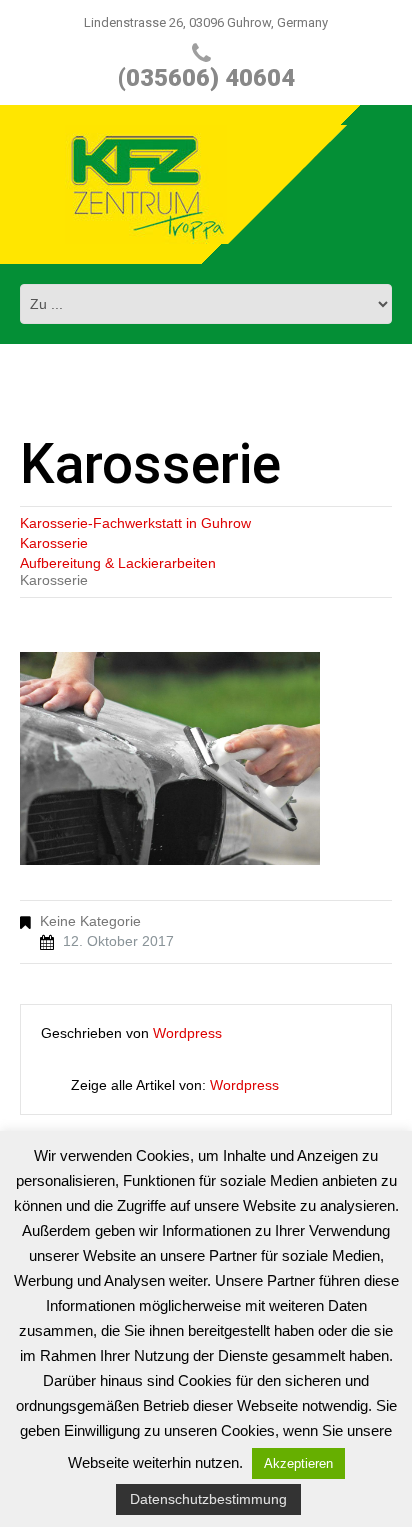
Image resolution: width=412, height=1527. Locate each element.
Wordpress (187, 1033)
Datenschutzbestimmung (208, 1499)
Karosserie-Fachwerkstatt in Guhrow (135, 523)
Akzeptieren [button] (298, 1463)
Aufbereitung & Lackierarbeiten (118, 563)
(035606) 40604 (206, 78)
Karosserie (54, 543)
